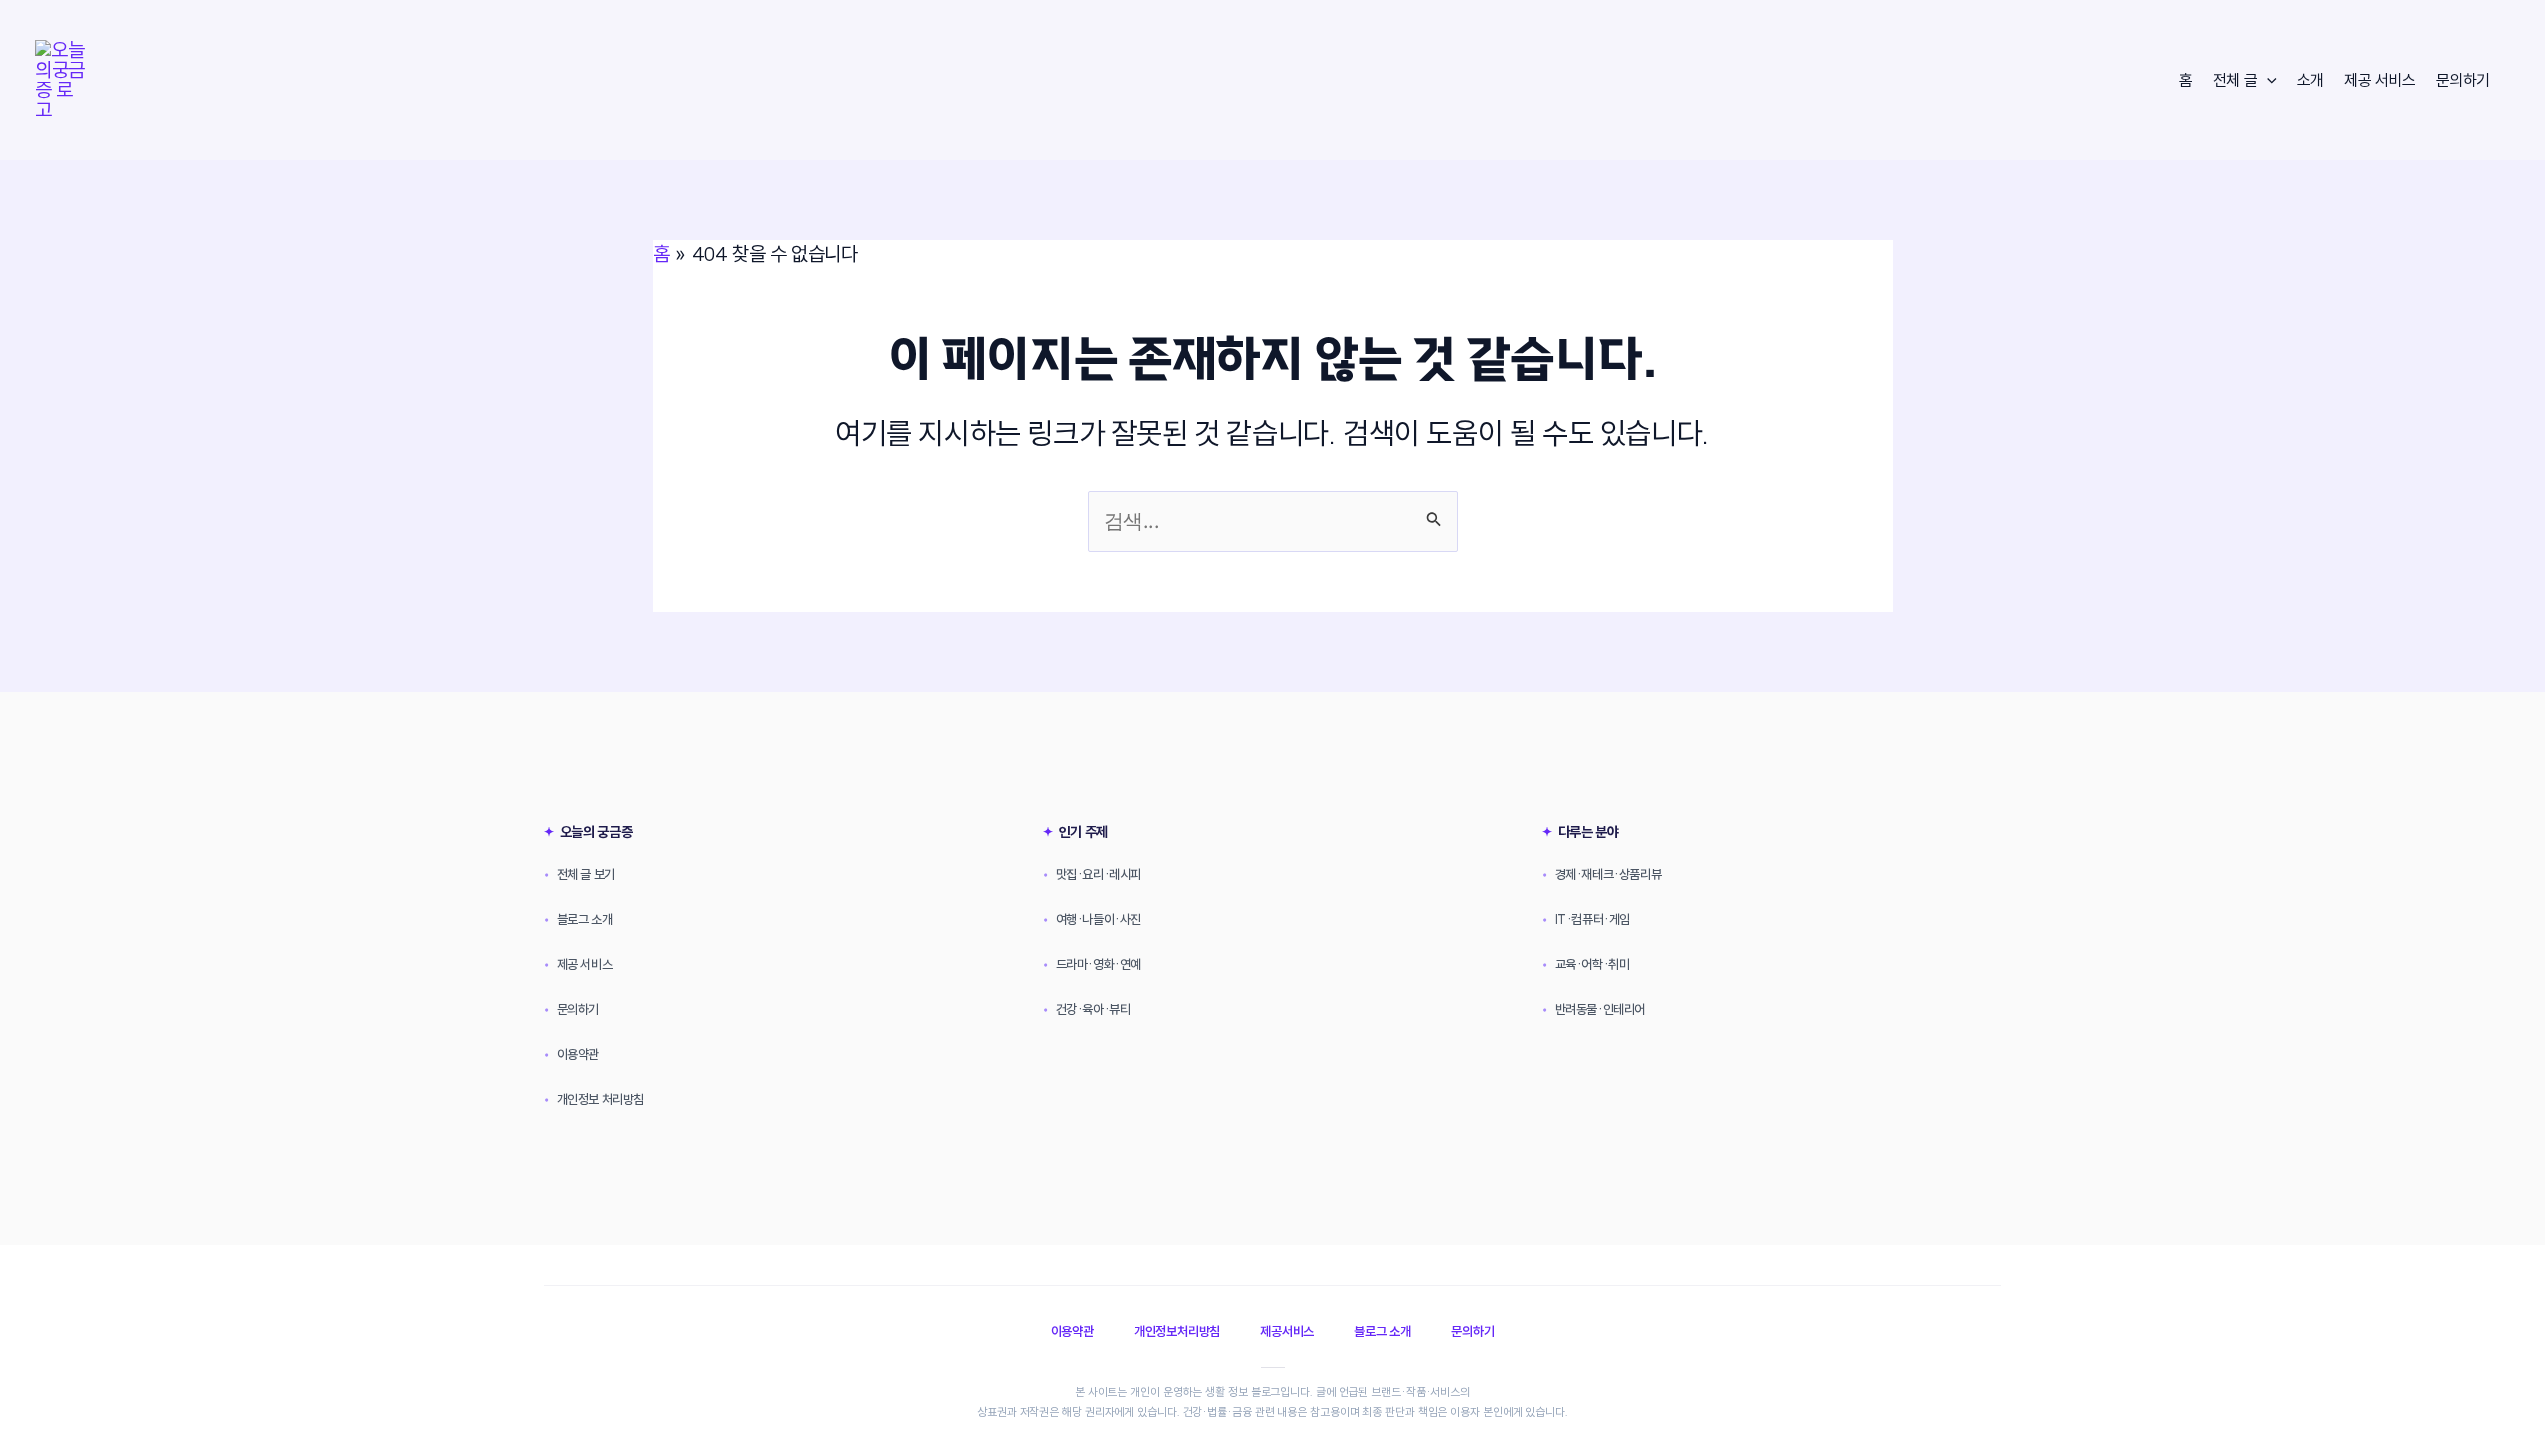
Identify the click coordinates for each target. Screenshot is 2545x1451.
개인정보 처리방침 (594, 1099)
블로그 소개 (578, 919)
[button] (2267, 80)
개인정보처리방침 (1177, 1331)
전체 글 (2235, 80)
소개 (2310, 80)
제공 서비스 (2380, 80)
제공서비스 (1287, 1331)
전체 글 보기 (579, 874)
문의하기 (2463, 80)
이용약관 (571, 1054)
